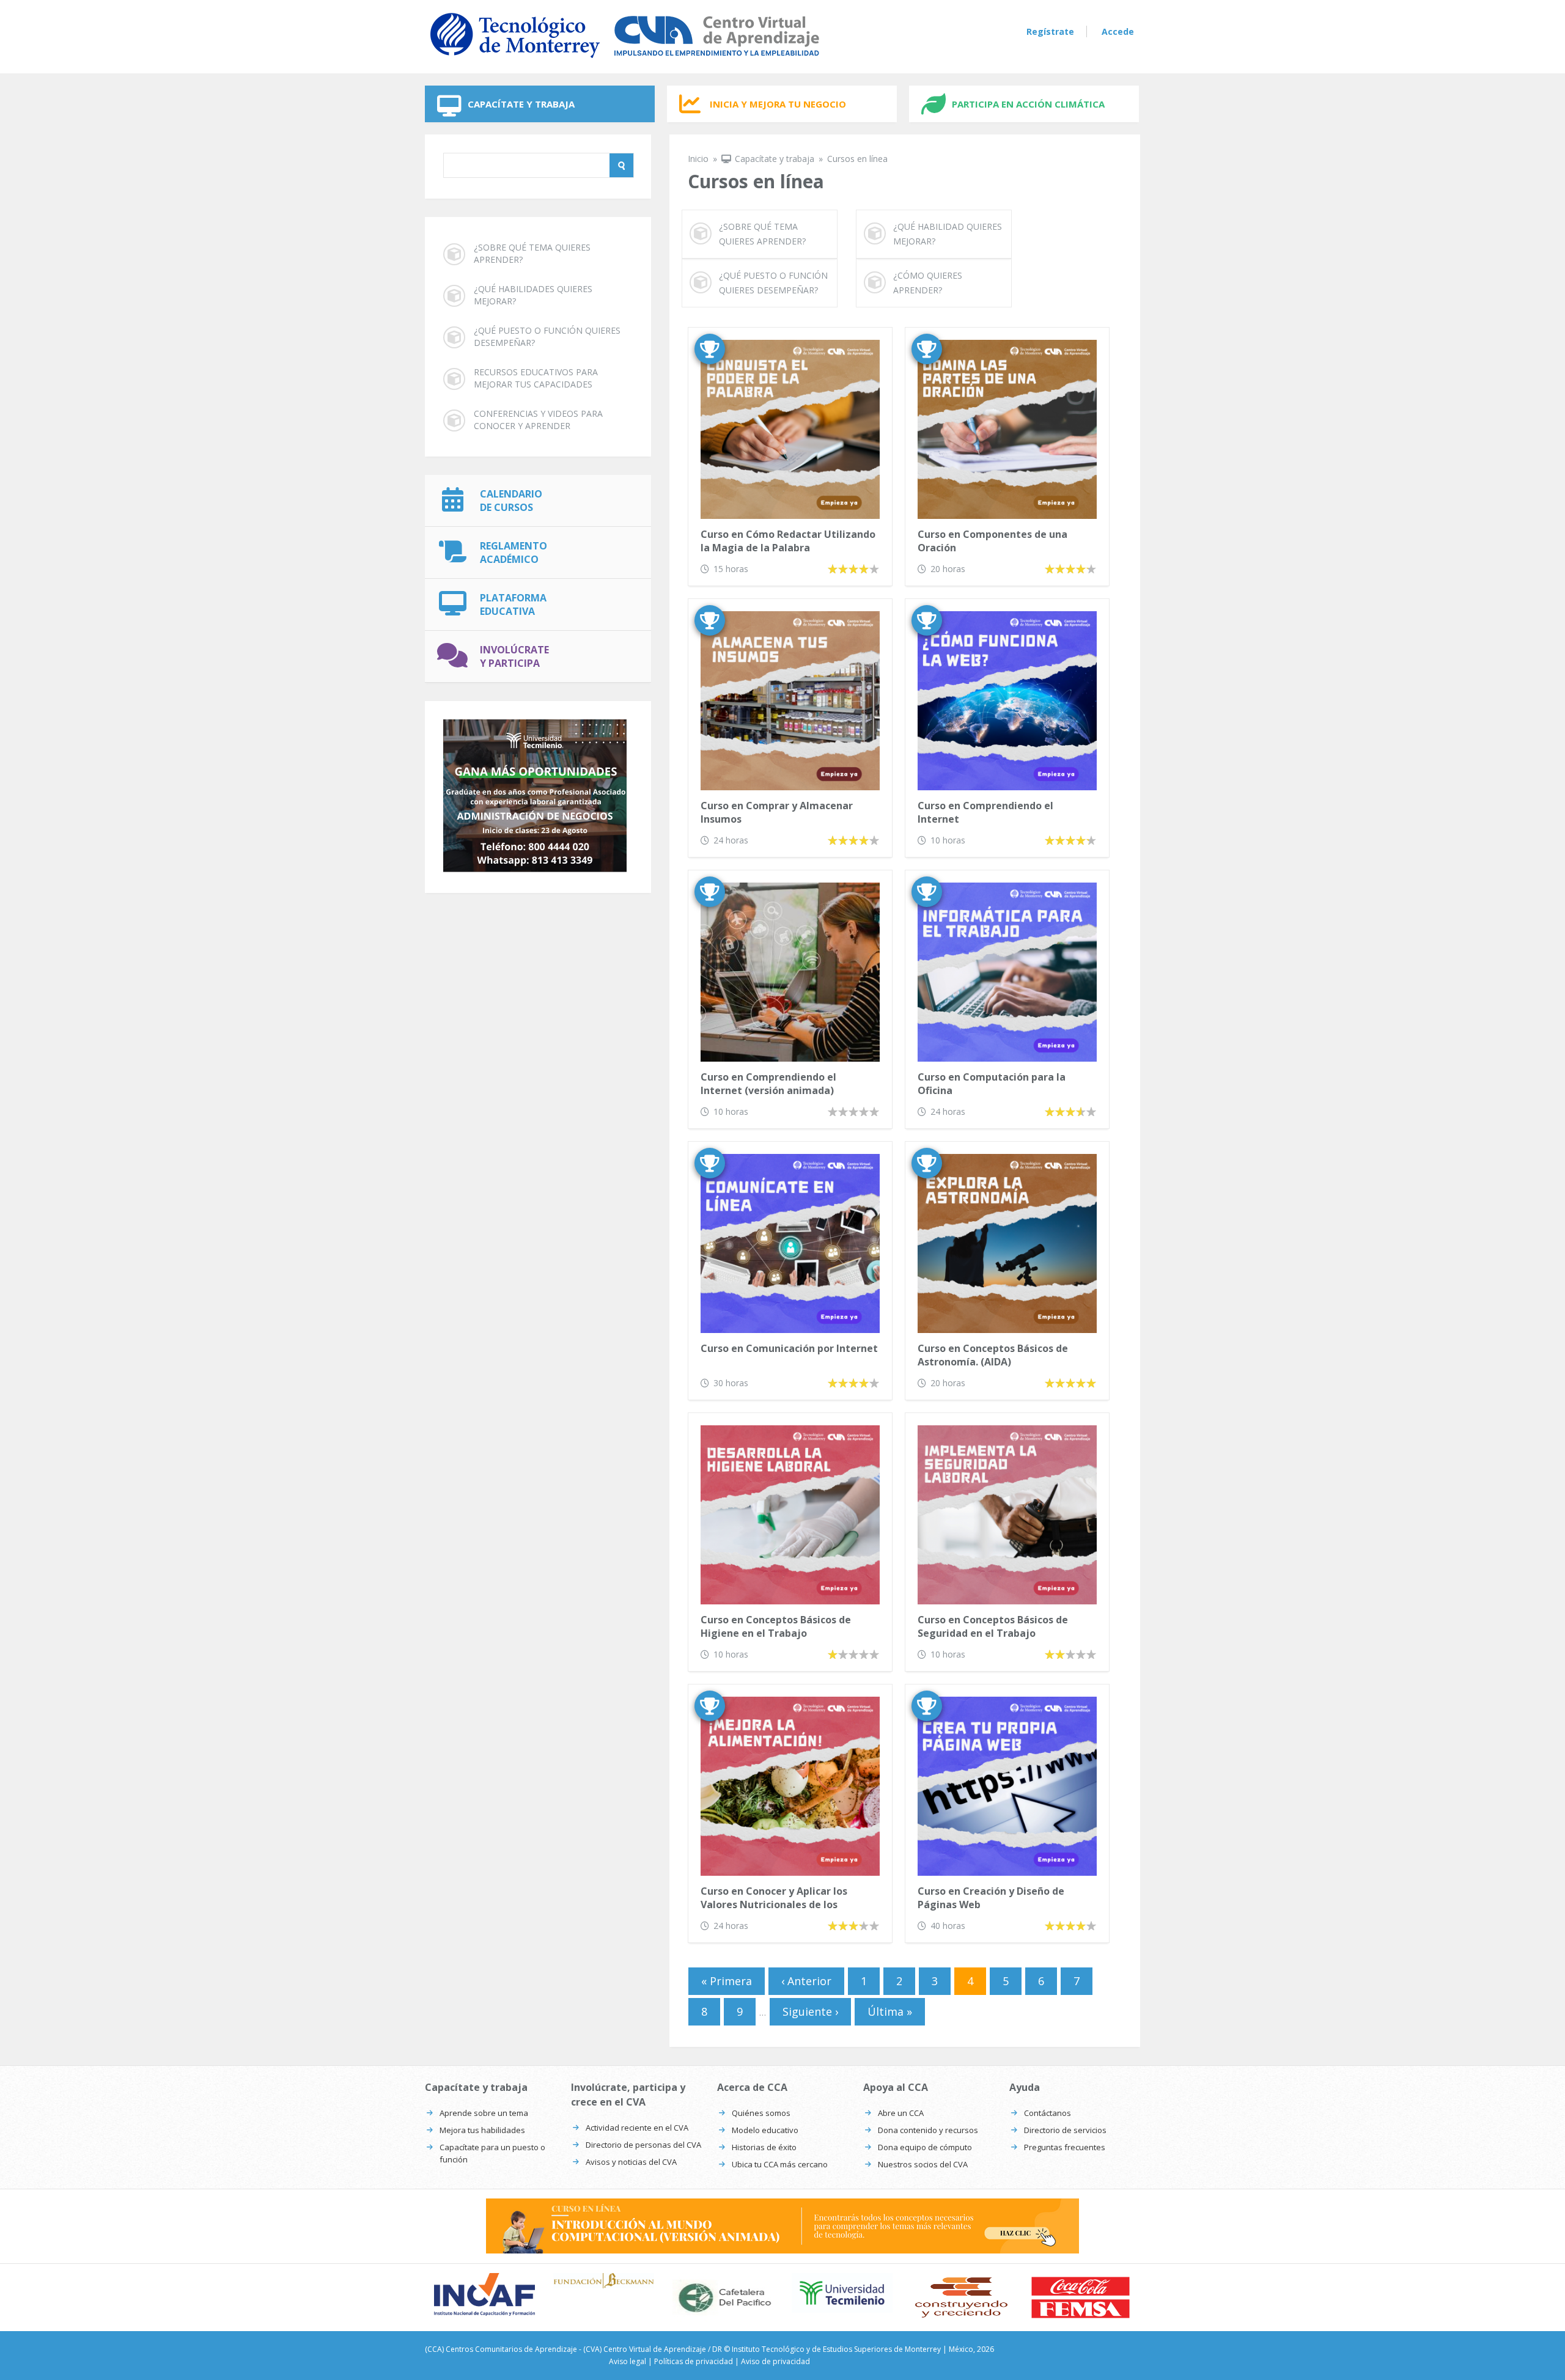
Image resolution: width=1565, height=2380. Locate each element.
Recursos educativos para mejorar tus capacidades (536, 378)
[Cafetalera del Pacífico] (723, 2297)
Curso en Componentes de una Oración (992, 541)
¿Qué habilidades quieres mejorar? (533, 295)
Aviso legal (628, 2361)
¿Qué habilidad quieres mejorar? (948, 234)
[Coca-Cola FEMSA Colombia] (1081, 2297)
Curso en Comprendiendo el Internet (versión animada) (768, 1084)
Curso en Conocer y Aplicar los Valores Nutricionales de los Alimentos (774, 1899)
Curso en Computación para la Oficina (992, 1084)
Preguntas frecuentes (1065, 2147)
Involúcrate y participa (514, 656)
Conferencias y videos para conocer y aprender (538, 420)
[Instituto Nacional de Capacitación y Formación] (484, 2294)
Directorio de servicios (1065, 2130)
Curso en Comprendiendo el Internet (985, 812)
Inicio (698, 159)
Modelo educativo (765, 2130)
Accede (1118, 31)
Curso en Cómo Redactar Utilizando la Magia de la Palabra (788, 541)
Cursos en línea (857, 159)
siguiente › (810, 2011)
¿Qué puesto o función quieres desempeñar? (547, 336)
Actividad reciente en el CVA (637, 2128)
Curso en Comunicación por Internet (789, 1348)
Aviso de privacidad (775, 2361)
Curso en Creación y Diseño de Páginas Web (991, 1898)
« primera (727, 1981)
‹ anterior (806, 1981)
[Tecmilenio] (842, 2293)
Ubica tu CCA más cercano (780, 2164)
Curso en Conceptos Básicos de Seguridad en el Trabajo (993, 1626)
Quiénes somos (761, 2113)
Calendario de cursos (511, 501)
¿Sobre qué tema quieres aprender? (532, 253)
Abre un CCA (901, 2113)
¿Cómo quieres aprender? (928, 283)
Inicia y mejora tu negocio (778, 104)
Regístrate (1050, 31)
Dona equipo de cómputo (925, 2147)
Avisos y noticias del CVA (631, 2162)
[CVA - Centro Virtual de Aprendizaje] (625, 60)
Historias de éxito (764, 2147)
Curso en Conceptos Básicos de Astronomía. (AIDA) (993, 1355)
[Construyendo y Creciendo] (961, 2297)
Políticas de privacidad (694, 2361)
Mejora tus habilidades (482, 2130)
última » (890, 2011)
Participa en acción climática (1028, 104)
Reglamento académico (514, 553)
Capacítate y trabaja (521, 104)
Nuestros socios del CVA (923, 2164)
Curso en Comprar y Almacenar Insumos (777, 812)
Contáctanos (1048, 2113)
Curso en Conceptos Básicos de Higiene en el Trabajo (776, 1626)
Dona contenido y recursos (928, 2130)
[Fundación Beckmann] (604, 2280)
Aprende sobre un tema (484, 2113)
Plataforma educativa (513, 604)
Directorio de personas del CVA (643, 2145)
